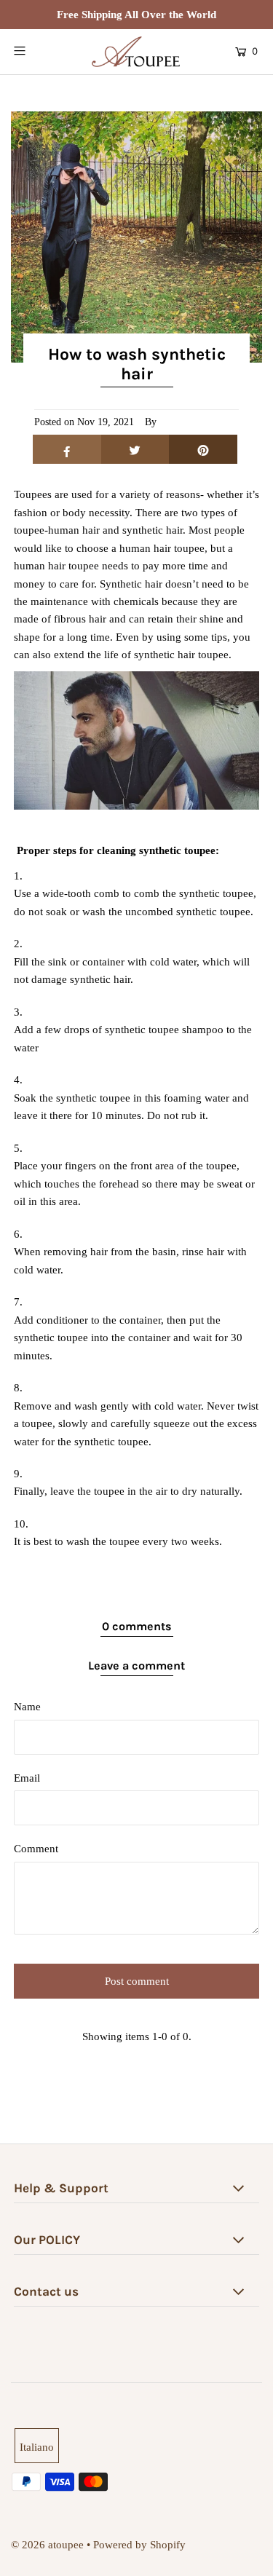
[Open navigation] (36, 50)
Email (27, 1778)
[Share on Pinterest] (203, 449)
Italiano (37, 2447)
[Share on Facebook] (67, 449)
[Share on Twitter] (135, 449)
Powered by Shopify (139, 2544)
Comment (36, 1848)
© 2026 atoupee (47, 2544)
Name (27, 1706)
